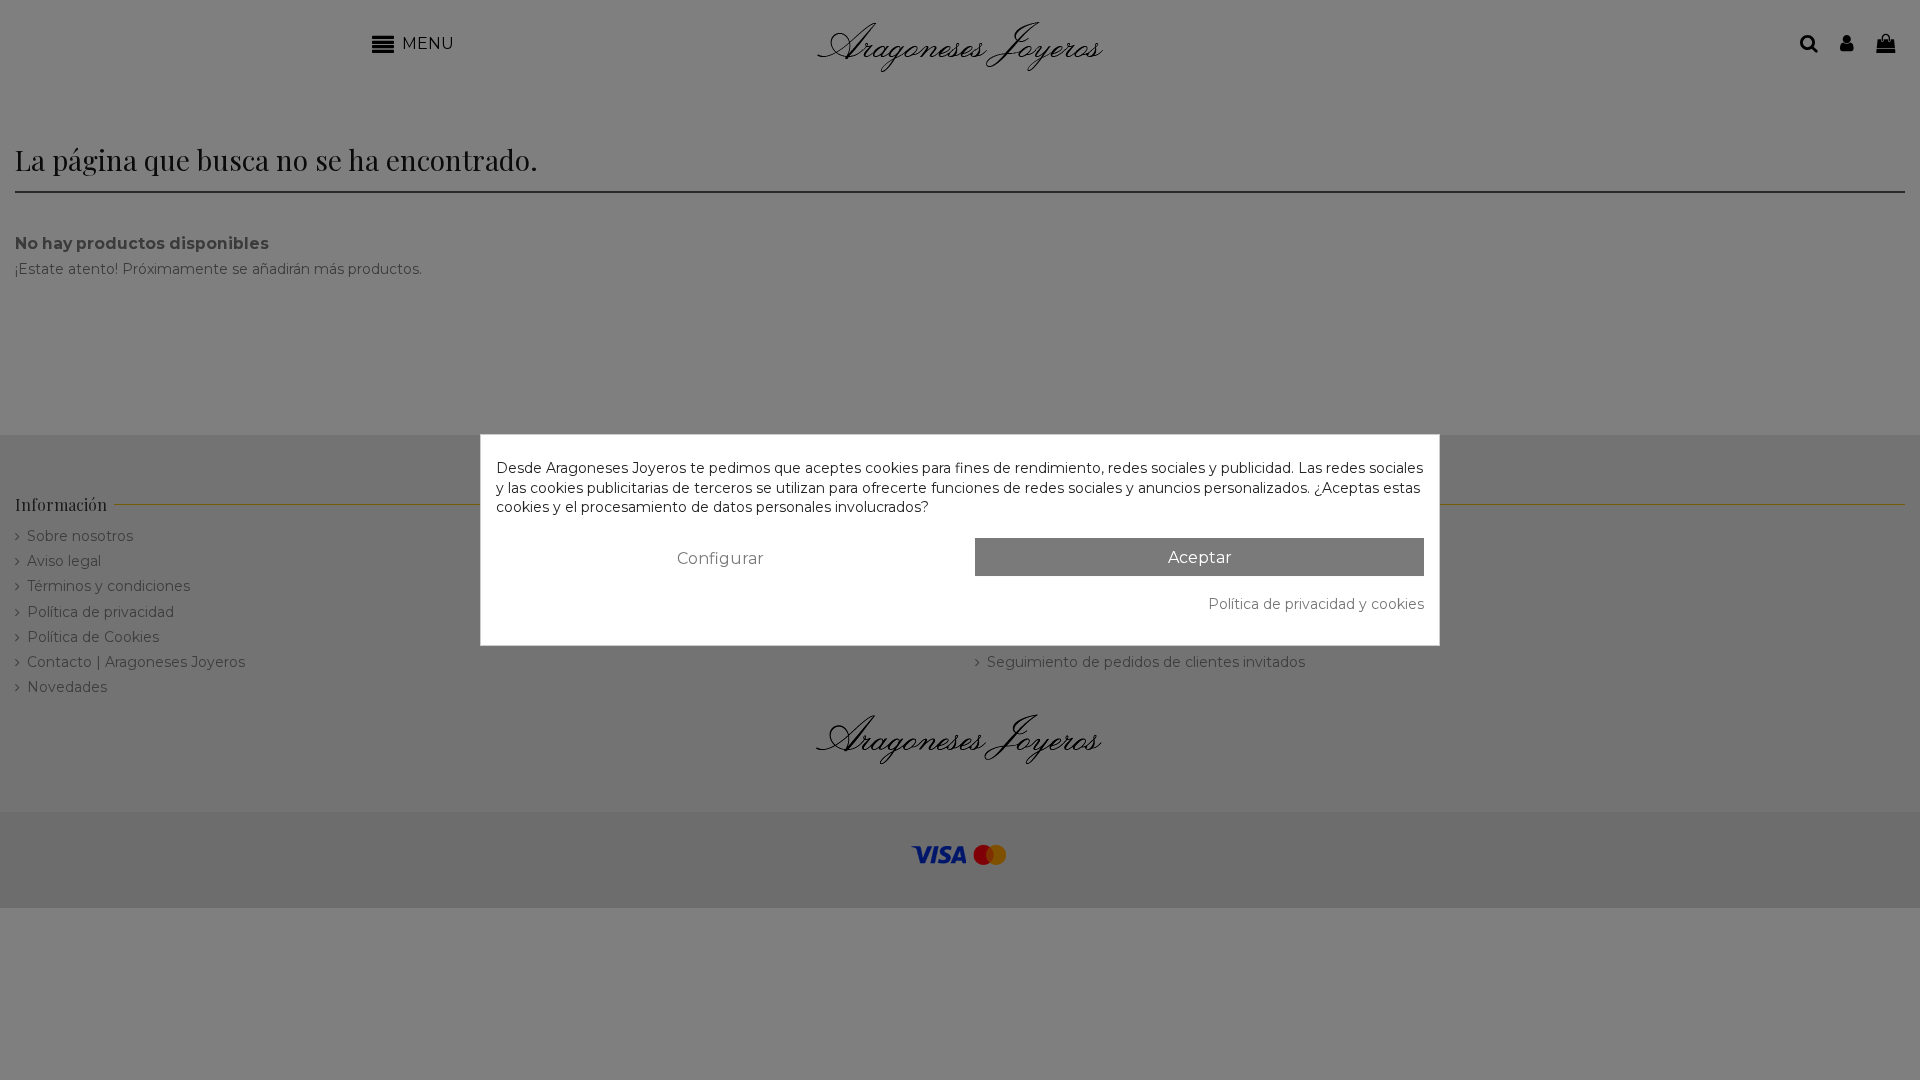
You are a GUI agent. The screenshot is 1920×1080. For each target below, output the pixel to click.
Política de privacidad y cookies (1316, 604)
